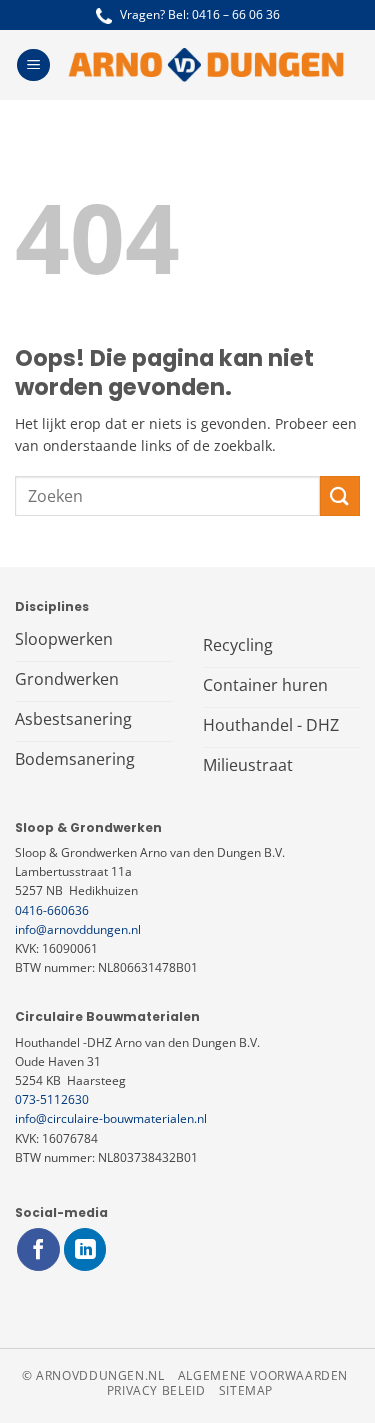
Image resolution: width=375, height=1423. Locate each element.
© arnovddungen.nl (93, 1375)
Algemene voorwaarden (263, 1375)
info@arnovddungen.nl (78, 929)
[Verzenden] (340, 495)
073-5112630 (52, 1099)
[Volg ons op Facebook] (38, 1249)
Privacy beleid (156, 1390)
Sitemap (246, 1390)
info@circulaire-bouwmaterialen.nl (111, 1118)
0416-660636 (52, 910)
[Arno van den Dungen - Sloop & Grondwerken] (205, 65)
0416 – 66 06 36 (236, 14)
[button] (33, 65)
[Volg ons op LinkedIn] (85, 1249)
